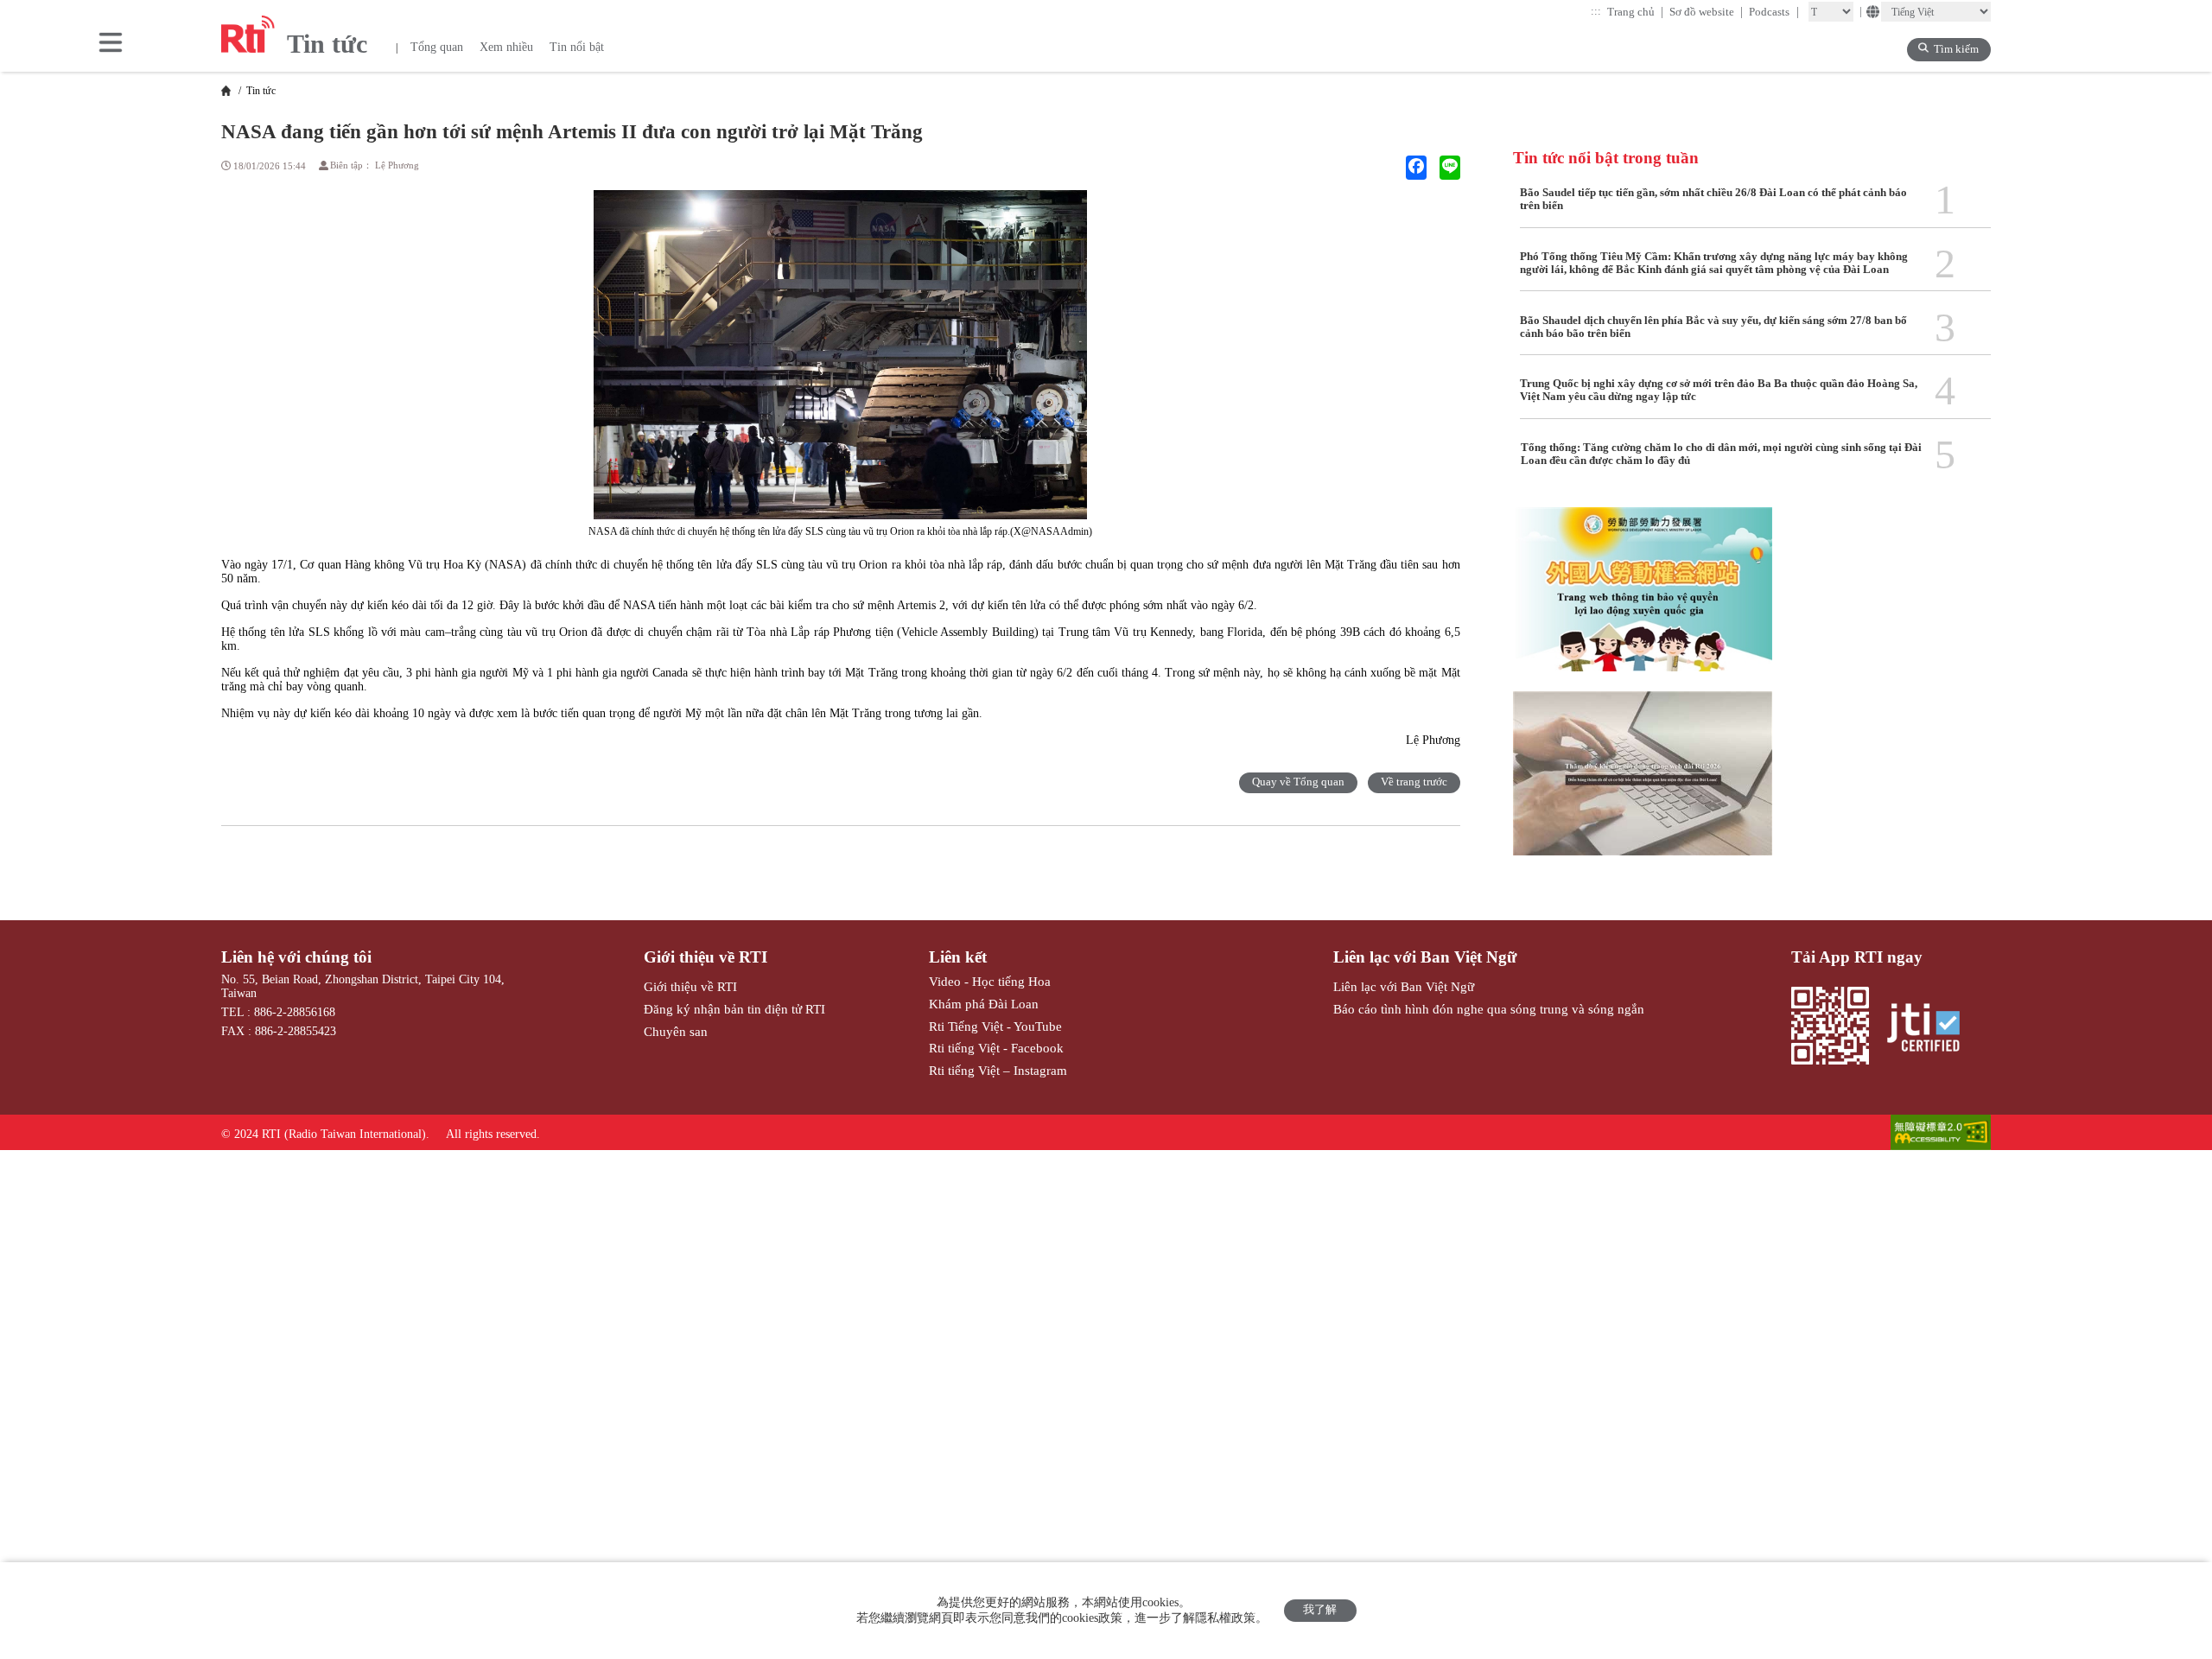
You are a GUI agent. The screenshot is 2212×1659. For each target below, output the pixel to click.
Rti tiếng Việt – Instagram (998, 1070)
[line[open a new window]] (1450, 168)
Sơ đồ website (1707, 12)
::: (1596, 11)
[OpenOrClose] (111, 44)
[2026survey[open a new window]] (1643, 783)
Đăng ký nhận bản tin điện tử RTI (734, 1009)
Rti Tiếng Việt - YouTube (995, 1026)
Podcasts (1774, 12)
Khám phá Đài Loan (984, 1004)
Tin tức (260, 91)
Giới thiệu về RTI (706, 957)
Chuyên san (676, 1031)
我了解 (1320, 1610)
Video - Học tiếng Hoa (990, 981)
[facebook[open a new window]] (1416, 168)
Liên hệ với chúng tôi (296, 957)
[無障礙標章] (1941, 1134)
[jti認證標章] (1931, 1029)
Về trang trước (1414, 782)
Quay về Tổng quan (1298, 782)
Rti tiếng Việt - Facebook (996, 1048)
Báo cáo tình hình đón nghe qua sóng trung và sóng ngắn (1489, 1009)
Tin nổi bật (577, 47)
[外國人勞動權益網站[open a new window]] (1643, 599)
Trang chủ (1636, 12)
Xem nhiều (506, 47)
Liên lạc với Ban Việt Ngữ (1425, 957)
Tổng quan (437, 47)
